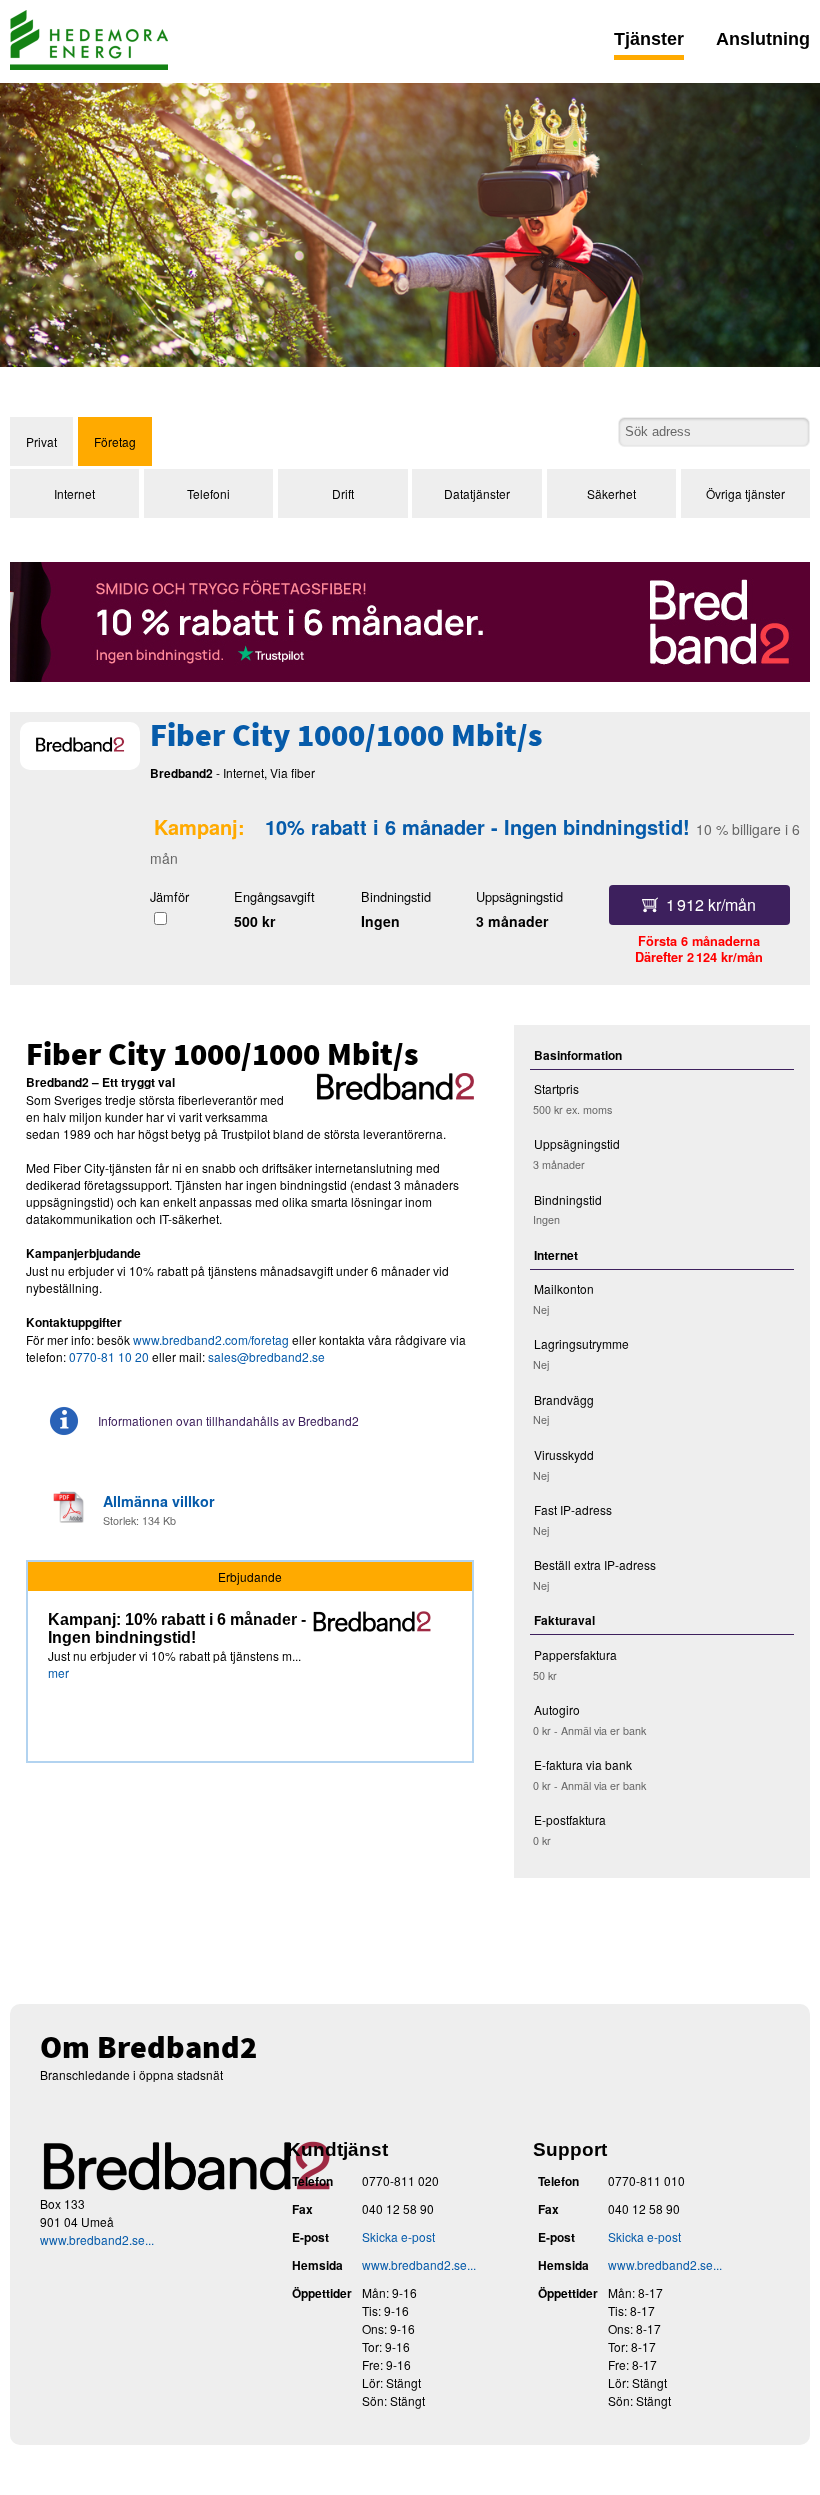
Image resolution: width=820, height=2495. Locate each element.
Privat (41, 441)
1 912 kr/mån (711, 904)
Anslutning (763, 39)
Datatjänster (477, 493)
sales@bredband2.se (266, 1356)
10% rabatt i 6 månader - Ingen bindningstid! (477, 826)
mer (58, 1672)
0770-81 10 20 (109, 1356)
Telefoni (208, 493)
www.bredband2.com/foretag (211, 1339)
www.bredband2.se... (97, 2239)
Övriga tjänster (745, 493)
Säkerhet (611, 493)
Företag (115, 441)
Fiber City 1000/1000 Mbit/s (346, 738)
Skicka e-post (398, 2236)
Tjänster (649, 39)
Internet (74, 493)
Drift (343, 493)
